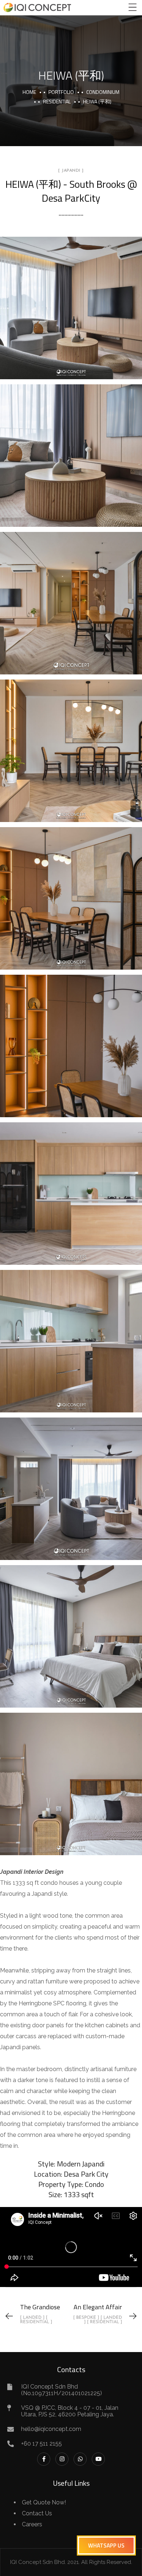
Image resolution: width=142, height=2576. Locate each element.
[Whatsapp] (80, 2459)
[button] (106, 2545)
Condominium (103, 92)
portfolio (61, 92)
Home (29, 92)
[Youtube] (98, 2459)
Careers (32, 2524)
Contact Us (37, 2513)
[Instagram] (62, 2459)
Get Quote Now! (44, 2502)
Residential (57, 101)
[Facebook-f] (44, 2459)
